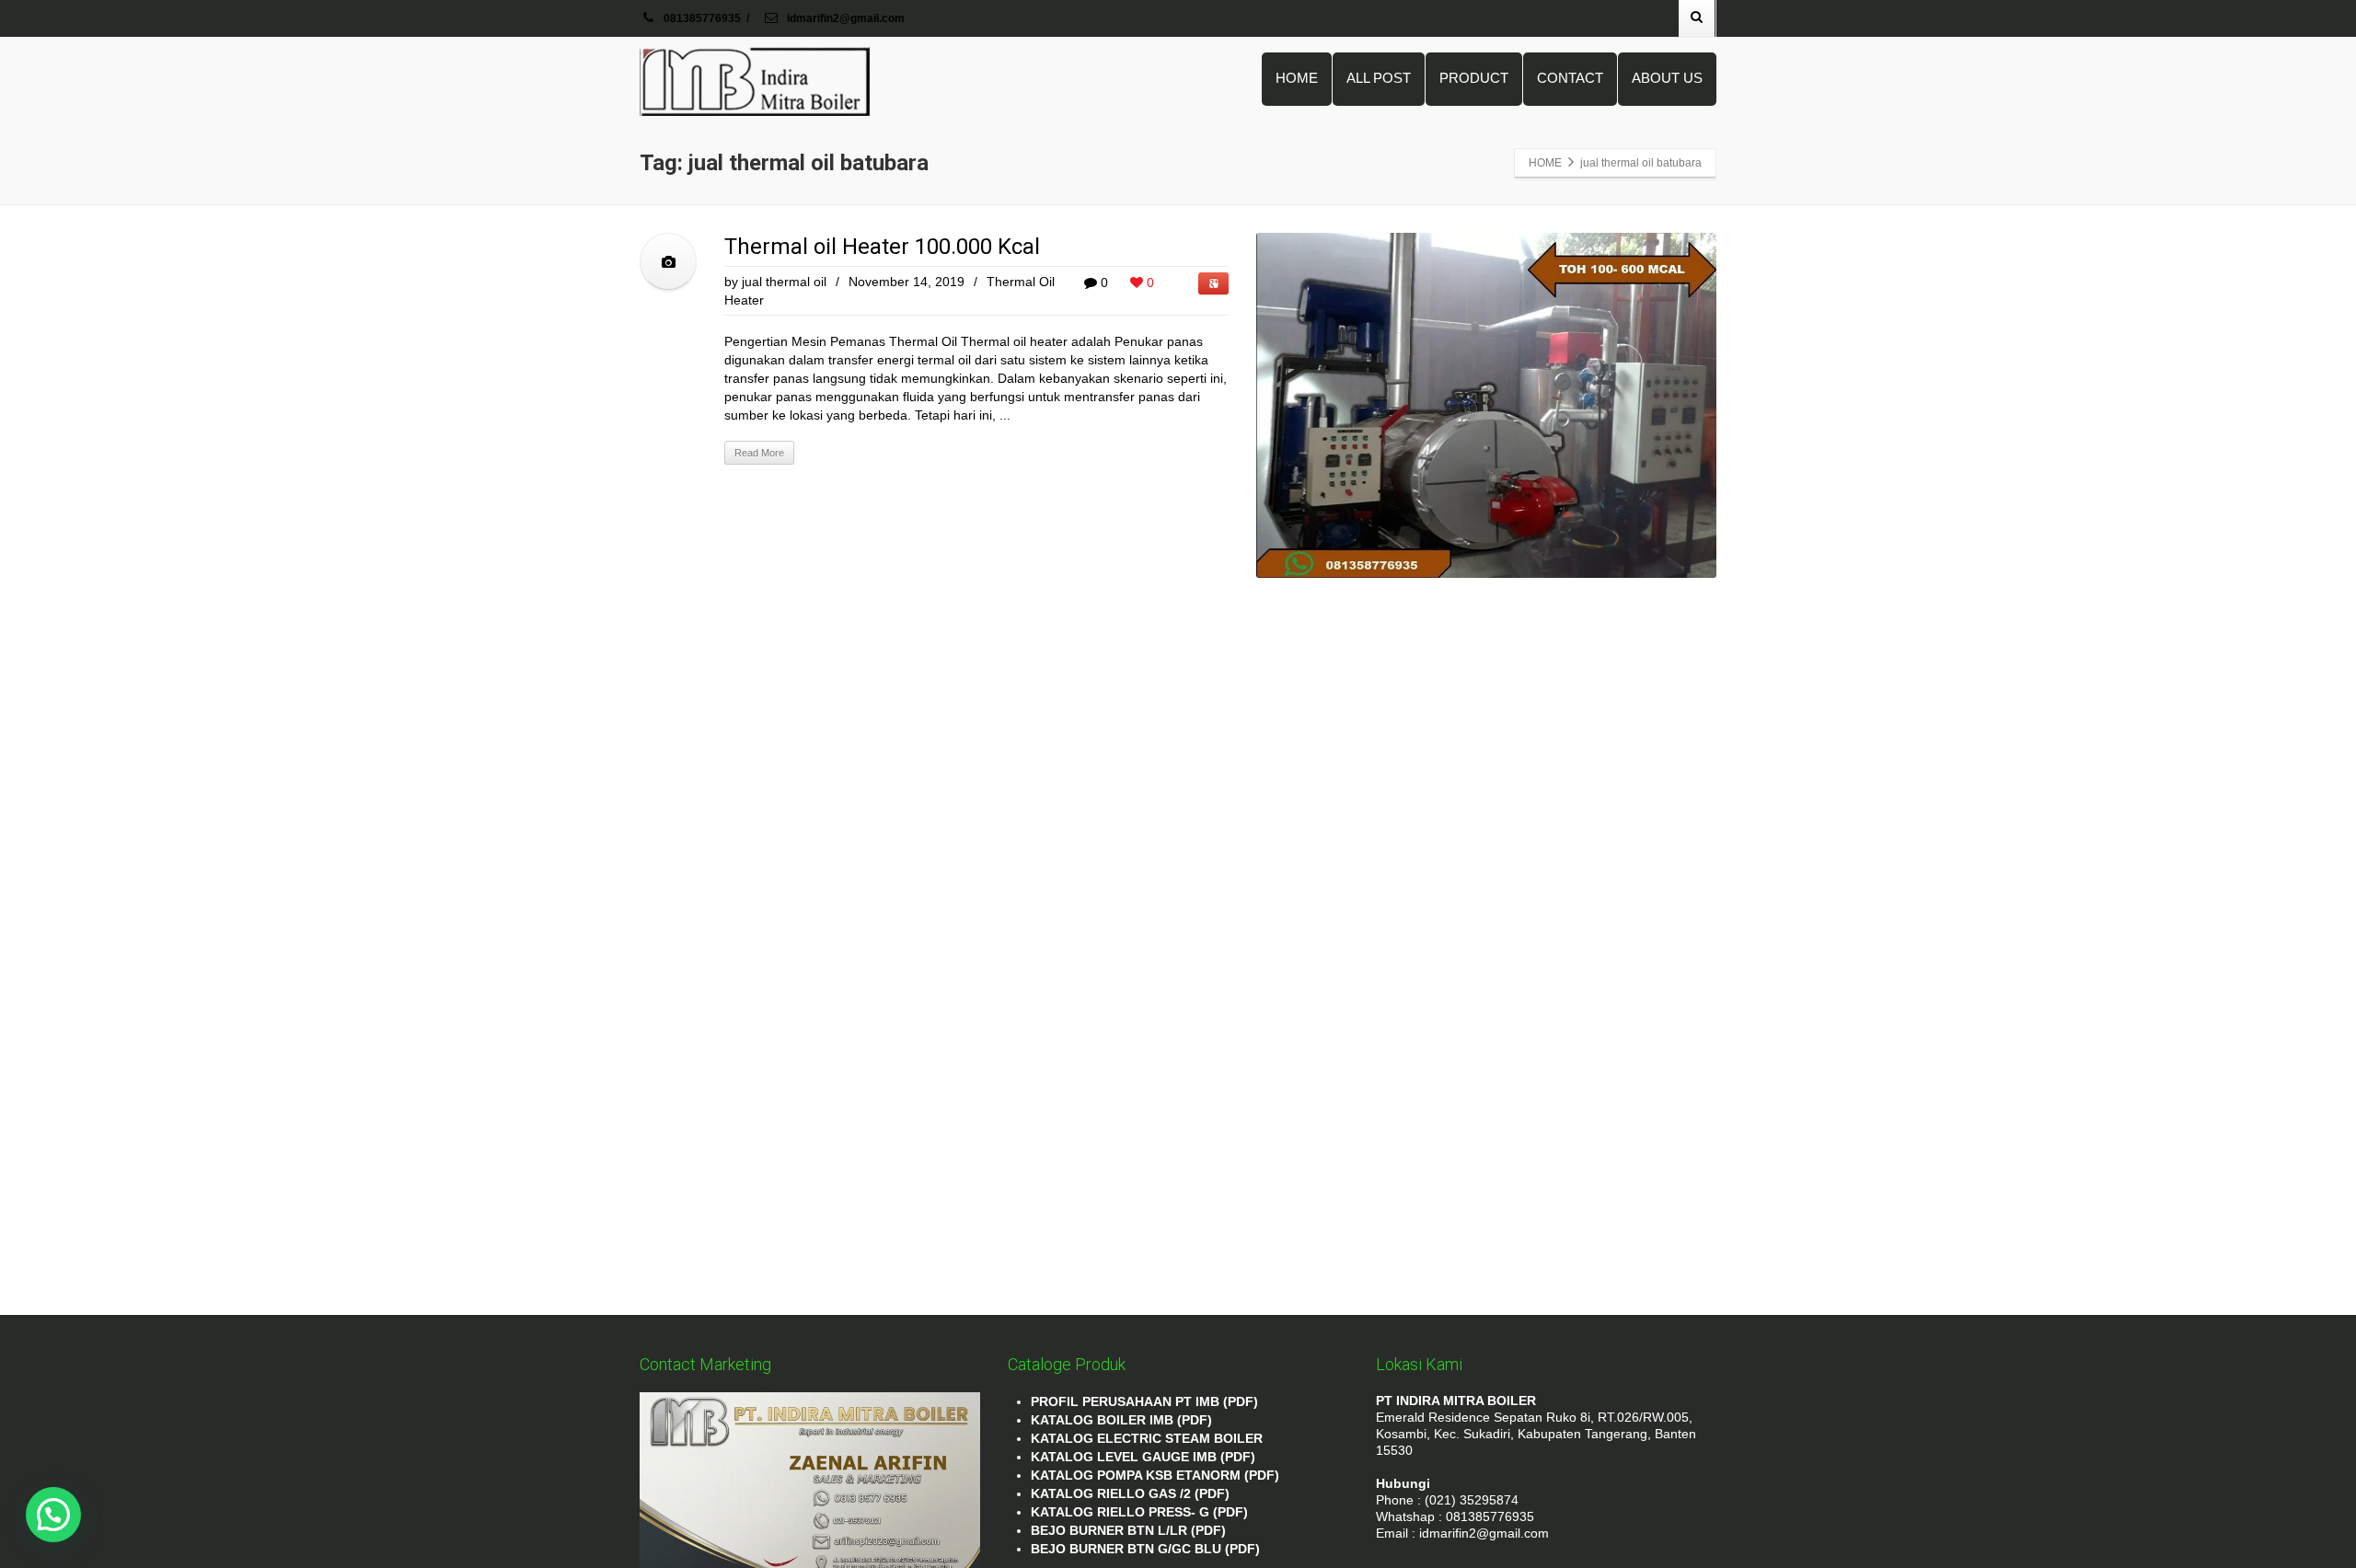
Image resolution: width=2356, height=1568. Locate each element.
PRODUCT (1474, 78)
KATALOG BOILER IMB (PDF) (1121, 1420)
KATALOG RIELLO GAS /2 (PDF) (1130, 1493)
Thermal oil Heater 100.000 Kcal (882, 247)
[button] (53, 1515)
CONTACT (1570, 78)
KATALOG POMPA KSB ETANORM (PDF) (1155, 1475)
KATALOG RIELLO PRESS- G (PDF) (1139, 1512)
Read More (759, 453)
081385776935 (702, 18)
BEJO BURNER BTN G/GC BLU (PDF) (1145, 1549)
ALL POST (1379, 78)
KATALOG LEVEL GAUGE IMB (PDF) (1143, 1457)
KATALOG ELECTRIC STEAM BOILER (1147, 1438)
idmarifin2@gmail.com (844, 18)
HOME (1297, 78)
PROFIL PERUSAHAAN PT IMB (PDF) (1144, 1401)
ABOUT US (1667, 78)
